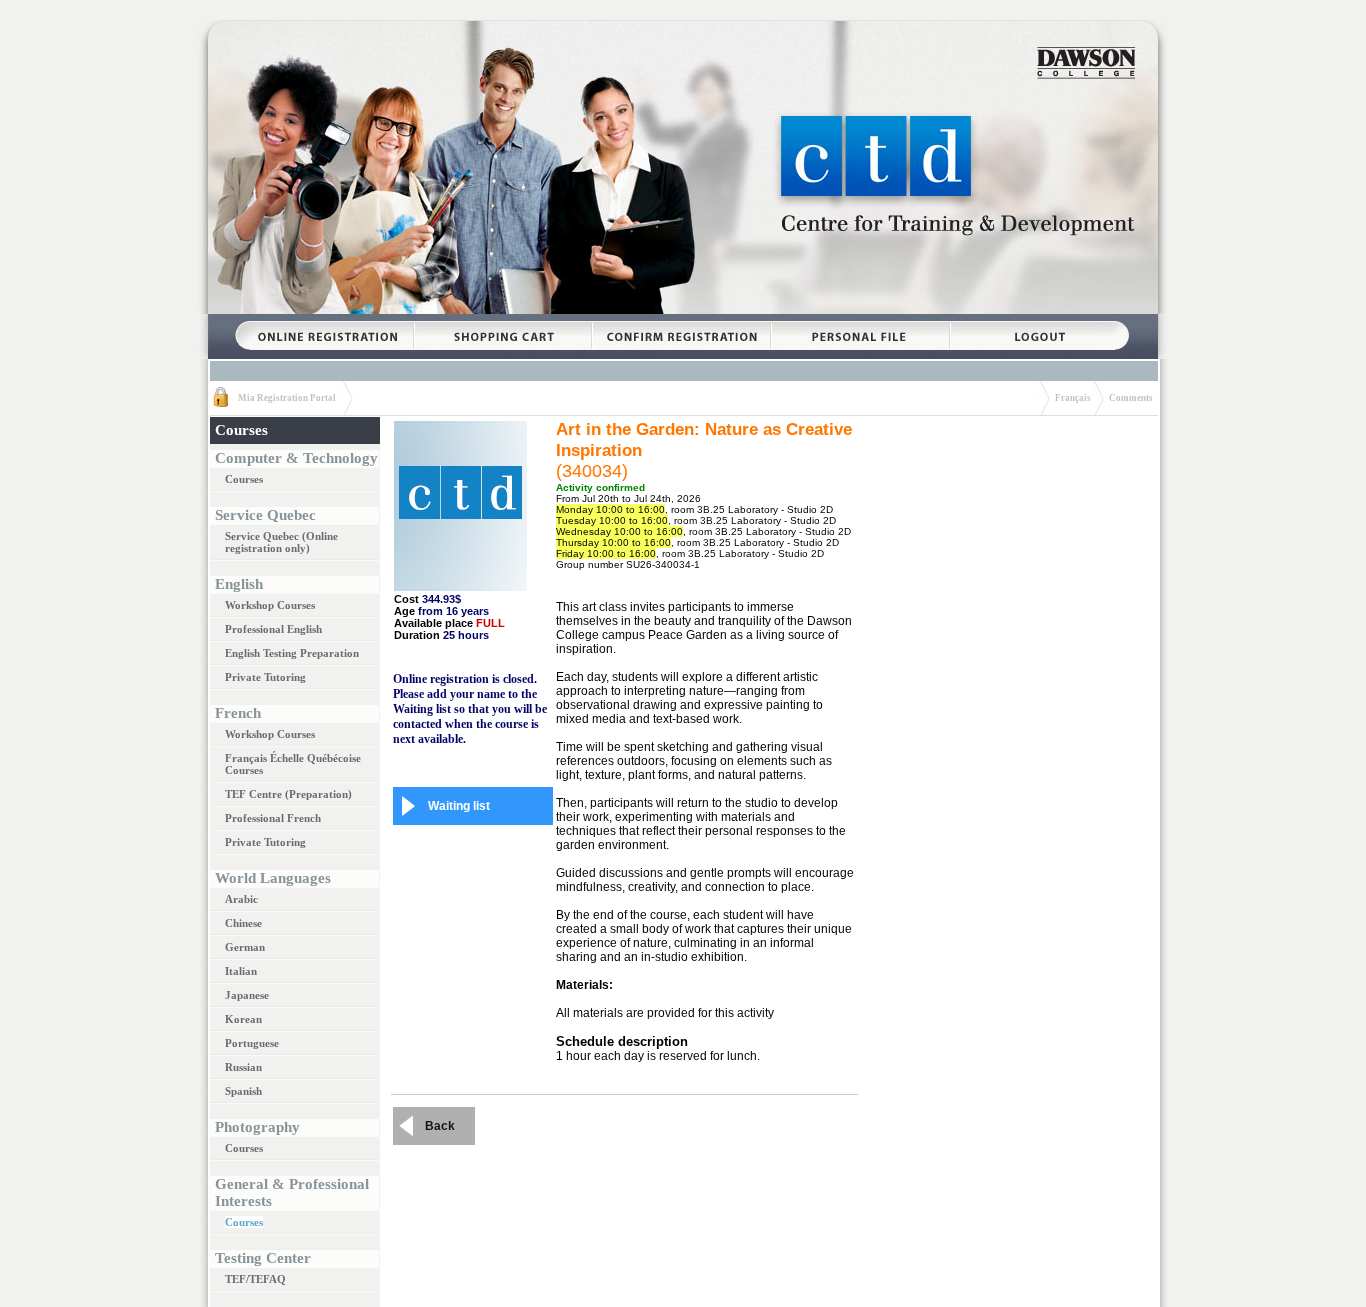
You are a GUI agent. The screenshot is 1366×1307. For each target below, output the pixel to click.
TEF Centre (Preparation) (288, 794)
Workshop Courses (270, 605)
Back (440, 1126)
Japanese (247, 995)
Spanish (243, 1091)
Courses (244, 479)
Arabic (241, 899)
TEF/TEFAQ (255, 1279)
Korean (243, 1019)
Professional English (273, 629)
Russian (243, 1067)
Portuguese (252, 1043)
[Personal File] (860, 321)
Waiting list (459, 806)
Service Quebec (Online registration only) (281, 542)
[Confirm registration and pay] (681, 321)
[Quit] (1039, 321)
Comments (1131, 398)
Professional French (273, 818)
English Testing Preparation (292, 653)
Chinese (243, 923)
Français (1073, 398)
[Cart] (502, 321)
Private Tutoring (265, 677)
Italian (241, 971)
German (245, 947)
